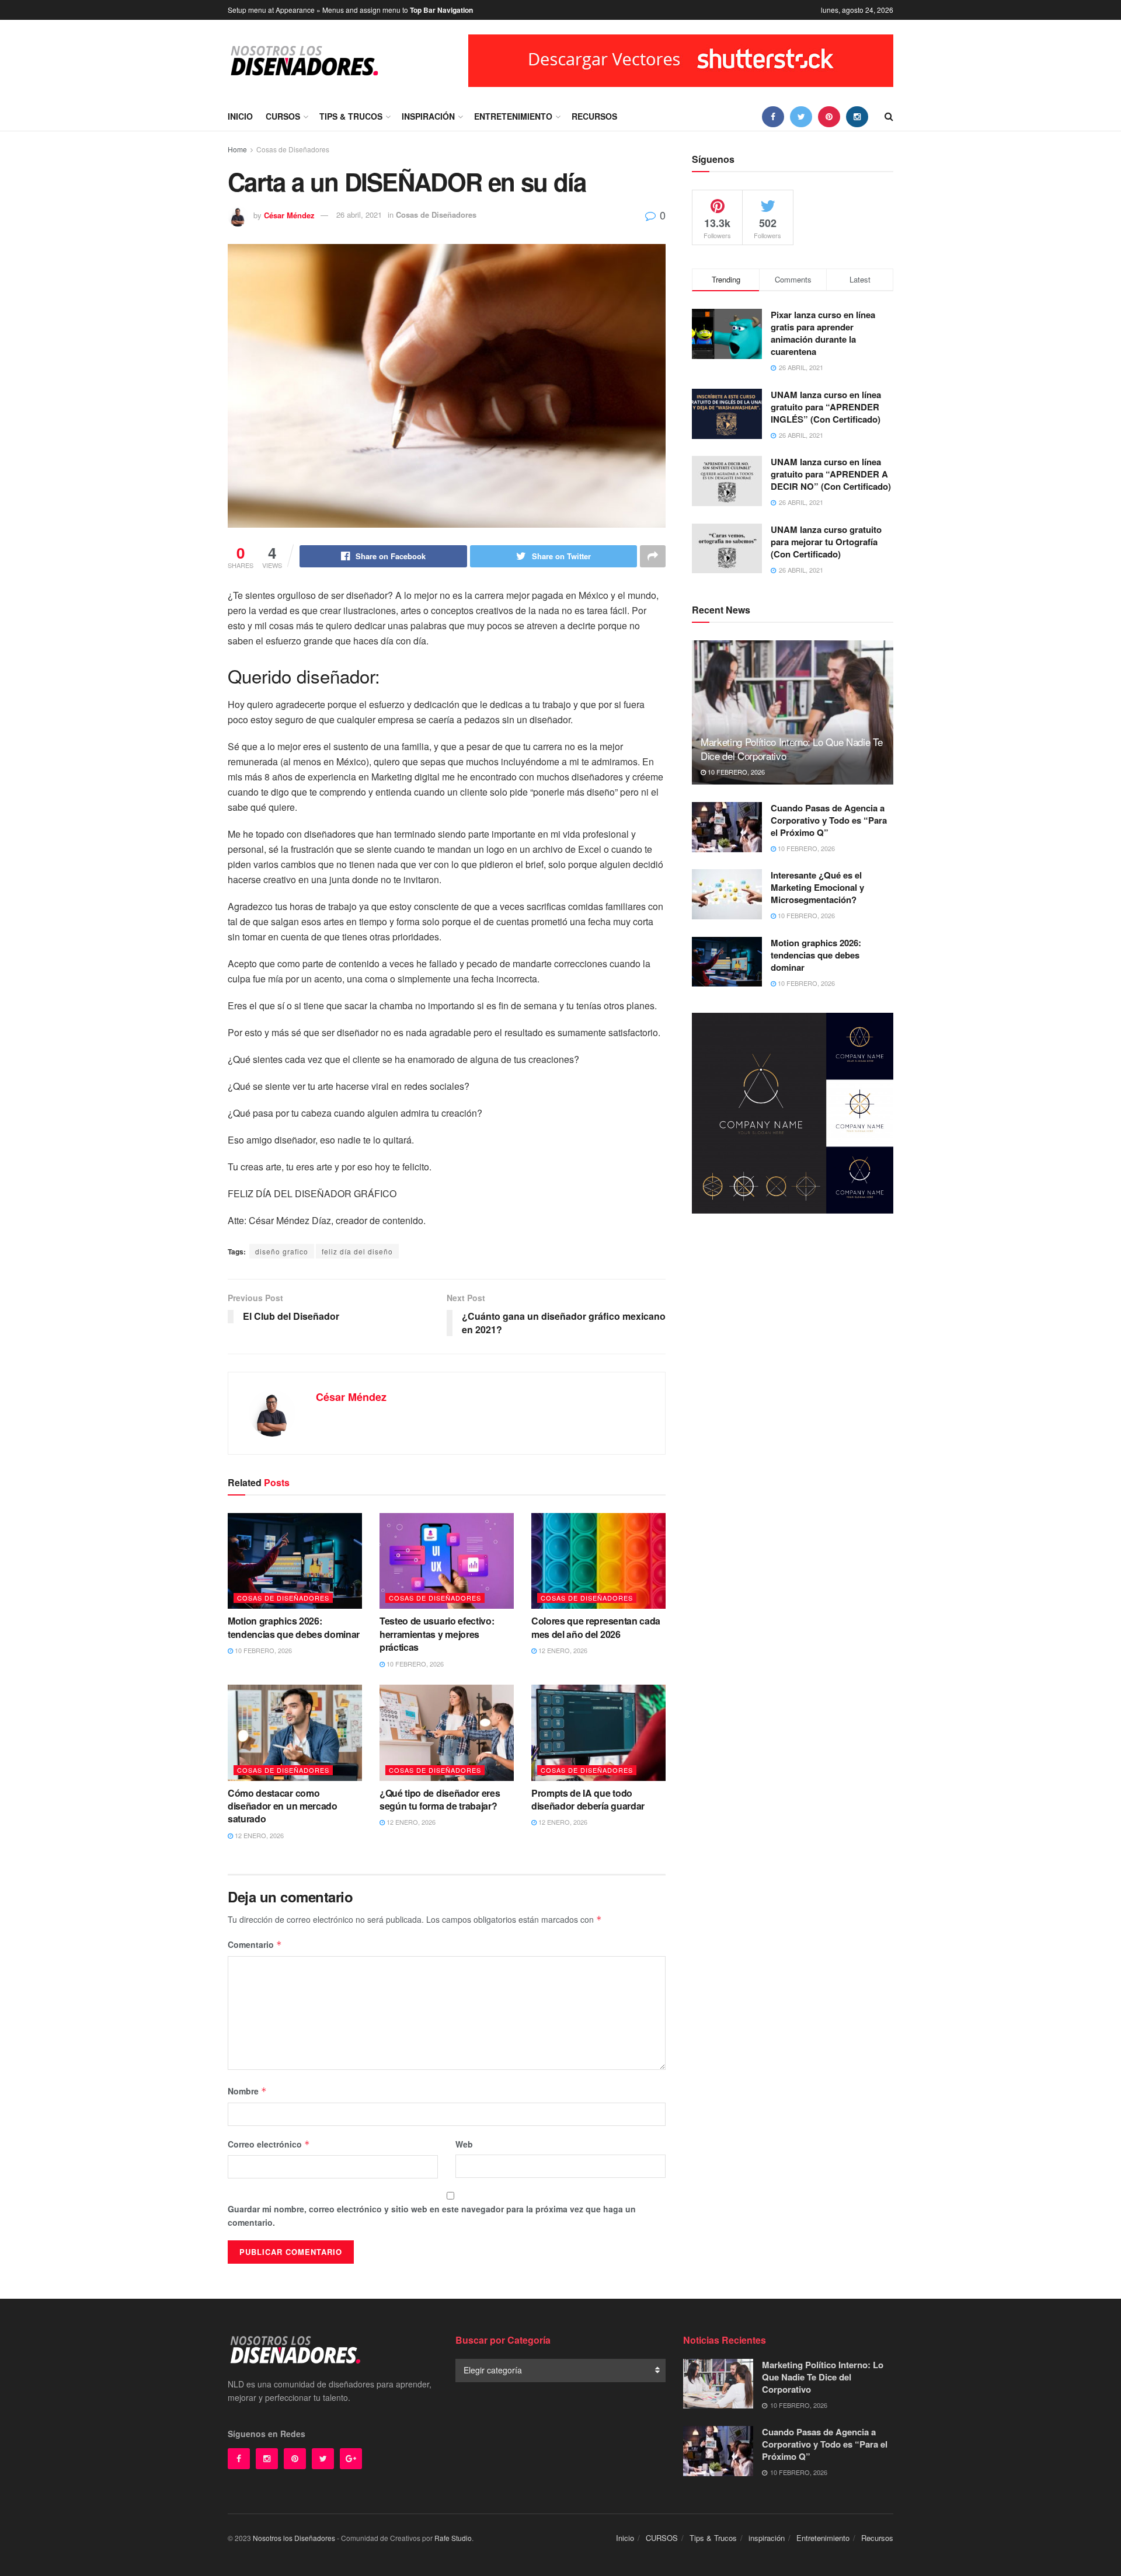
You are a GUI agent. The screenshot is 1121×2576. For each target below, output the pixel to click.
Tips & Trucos (351, 116)
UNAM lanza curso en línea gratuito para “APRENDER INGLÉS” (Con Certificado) (826, 407)
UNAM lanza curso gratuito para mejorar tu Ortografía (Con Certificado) (826, 542)
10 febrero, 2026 (262, 1650)
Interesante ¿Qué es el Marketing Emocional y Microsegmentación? (817, 887)
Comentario (255, 1944)
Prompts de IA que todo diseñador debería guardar (588, 1799)
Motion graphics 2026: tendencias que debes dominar (294, 1627)
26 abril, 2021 (359, 215)
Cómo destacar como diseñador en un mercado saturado (283, 1806)
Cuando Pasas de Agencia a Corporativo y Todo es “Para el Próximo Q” (829, 820)
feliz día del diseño (357, 1251)
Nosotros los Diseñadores (294, 2538)
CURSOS (283, 116)
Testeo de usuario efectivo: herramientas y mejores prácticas (437, 1634)
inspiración (428, 116)
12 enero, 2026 (562, 1650)
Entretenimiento (513, 116)
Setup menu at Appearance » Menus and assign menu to (350, 10)
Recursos (594, 116)
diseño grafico (282, 1251)
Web (464, 2144)
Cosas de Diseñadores (293, 149)
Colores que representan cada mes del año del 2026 (596, 1627)
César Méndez (289, 215)
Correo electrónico (269, 2144)
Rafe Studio (453, 2538)
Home (237, 149)
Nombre (247, 2091)
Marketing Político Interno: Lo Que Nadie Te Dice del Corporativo (791, 749)
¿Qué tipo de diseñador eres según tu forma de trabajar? (440, 1799)
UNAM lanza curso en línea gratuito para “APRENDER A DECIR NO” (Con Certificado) (831, 474)
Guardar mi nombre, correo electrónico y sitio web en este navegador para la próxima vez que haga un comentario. (432, 2215)
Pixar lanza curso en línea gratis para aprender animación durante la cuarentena (823, 333)
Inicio (240, 116)
